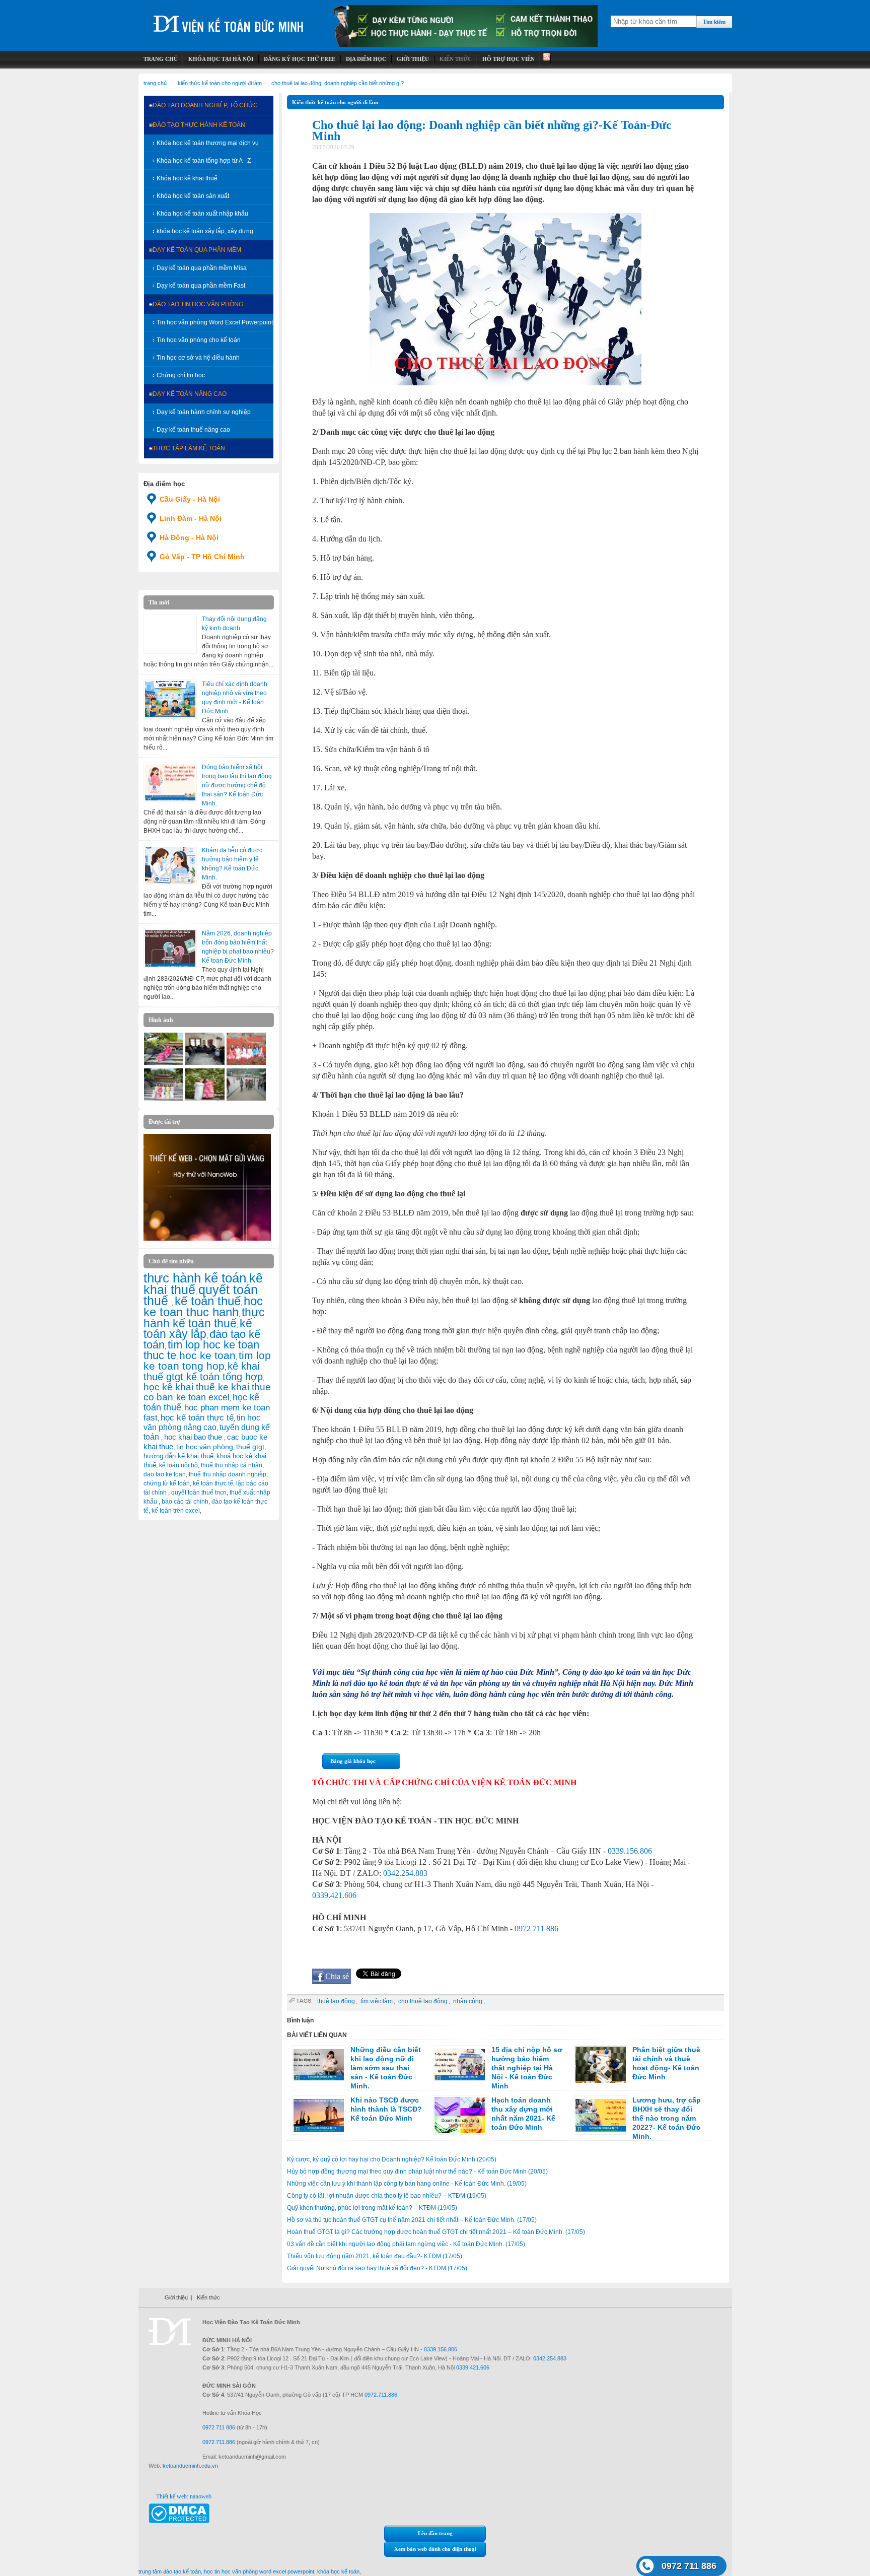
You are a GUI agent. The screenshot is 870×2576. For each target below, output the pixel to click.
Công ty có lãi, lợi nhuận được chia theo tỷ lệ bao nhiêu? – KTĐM (387, 2196)
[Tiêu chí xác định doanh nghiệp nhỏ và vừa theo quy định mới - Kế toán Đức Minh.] (170, 699)
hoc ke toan (207, 1355)
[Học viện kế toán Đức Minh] (229, 20)
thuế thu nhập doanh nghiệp (228, 1474)
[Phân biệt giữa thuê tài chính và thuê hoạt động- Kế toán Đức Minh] (601, 2065)
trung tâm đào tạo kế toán (170, 2571)
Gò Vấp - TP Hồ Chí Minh (202, 557)
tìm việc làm (377, 2001)
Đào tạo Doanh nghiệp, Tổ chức (205, 105)
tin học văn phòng (205, 1447)
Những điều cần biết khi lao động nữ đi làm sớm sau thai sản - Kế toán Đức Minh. (386, 2068)
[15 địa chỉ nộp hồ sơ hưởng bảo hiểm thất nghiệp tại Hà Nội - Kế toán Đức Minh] (460, 2065)
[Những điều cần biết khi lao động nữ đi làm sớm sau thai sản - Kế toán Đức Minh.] (319, 2065)
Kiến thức (208, 2297)
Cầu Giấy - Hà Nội (190, 499)
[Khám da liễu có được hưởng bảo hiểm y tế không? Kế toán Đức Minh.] (170, 865)
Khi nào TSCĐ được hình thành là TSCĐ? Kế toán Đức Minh (386, 2109)
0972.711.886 (381, 2395)
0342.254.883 (405, 1873)
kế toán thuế (208, 1301)
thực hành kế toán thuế (204, 1318)
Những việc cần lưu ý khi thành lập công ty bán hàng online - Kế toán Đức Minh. (407, 2184)
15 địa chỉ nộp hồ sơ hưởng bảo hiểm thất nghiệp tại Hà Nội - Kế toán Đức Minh (527, 2068)
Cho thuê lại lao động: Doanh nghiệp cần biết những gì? (338, 83)
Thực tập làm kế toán (189, 448)
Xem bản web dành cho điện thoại (435, 2549)
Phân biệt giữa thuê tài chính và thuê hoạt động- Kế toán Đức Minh (666, 2063)
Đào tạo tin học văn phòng (198, 304)
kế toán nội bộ (178, 1465)
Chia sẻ (337, 1976)
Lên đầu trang (435, 2533)
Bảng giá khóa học (353, 1761)
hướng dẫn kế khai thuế (178, 1456)
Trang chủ (155, 83)
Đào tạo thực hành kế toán (199, 125)
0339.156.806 (630, 1851)
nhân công (468, 2001)
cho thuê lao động (423, 2001)
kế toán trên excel (176, 1511)
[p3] (205, 1063)
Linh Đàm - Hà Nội (191, 518)
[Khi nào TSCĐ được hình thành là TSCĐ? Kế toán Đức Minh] (319, 2115)
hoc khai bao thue (194, 1437)
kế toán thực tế (213, 1483)
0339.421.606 (334, 1895)
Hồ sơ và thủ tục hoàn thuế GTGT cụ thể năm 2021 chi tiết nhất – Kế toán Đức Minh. (412, 2220)
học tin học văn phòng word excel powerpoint (259, 2571)
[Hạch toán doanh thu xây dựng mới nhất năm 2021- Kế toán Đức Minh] (460, 2115)
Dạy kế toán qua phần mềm (197, 250)
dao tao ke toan (165, 1474)
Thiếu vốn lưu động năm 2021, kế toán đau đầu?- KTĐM (375, 2256)
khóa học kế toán (338, 2571)
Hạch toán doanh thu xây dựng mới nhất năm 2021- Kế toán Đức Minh (523, 2114)
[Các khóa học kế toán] (466, 45)
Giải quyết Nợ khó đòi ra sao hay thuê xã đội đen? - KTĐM (377, 2268)
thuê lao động (336, 2001)
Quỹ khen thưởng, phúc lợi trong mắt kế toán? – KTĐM (372, 2208)
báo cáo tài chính (185, 1502)
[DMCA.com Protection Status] (179, 2521)
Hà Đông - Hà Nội (189, 537)
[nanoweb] (207, 1239)
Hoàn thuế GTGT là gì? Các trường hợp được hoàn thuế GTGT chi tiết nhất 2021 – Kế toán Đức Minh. (436, 2232)
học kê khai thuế (179, 1387)
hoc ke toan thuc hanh (203, 1307)
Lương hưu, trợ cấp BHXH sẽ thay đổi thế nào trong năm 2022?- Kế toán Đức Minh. (667, 2118)
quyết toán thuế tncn (199, 1493)
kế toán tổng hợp (225, 1377)
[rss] (546, 59)
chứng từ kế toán (167, 1483)
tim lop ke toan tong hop (207, 1361)
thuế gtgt (250, 1447)
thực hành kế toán (195, 1278)
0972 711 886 (536, 1928)
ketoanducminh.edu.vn (190, 2466)
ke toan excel (203, 1397)
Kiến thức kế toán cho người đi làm (220, 83)
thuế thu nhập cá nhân (232, 1465)
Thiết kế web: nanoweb (184, 2496)
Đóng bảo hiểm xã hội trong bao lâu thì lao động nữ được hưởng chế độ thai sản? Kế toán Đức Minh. (237, 785)
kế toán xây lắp (198, 1329)
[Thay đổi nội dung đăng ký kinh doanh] (170, 634)
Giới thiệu (176, 2297)
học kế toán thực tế (197, 1417)
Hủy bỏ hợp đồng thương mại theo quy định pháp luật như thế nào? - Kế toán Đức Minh (417, 2172)
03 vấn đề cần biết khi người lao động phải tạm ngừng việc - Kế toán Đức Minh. (406, 2244)
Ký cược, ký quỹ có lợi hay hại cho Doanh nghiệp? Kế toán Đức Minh (392, 2159)
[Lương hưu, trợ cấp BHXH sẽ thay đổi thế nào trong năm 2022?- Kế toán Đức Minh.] (601, 2115)
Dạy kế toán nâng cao (190, 394)
